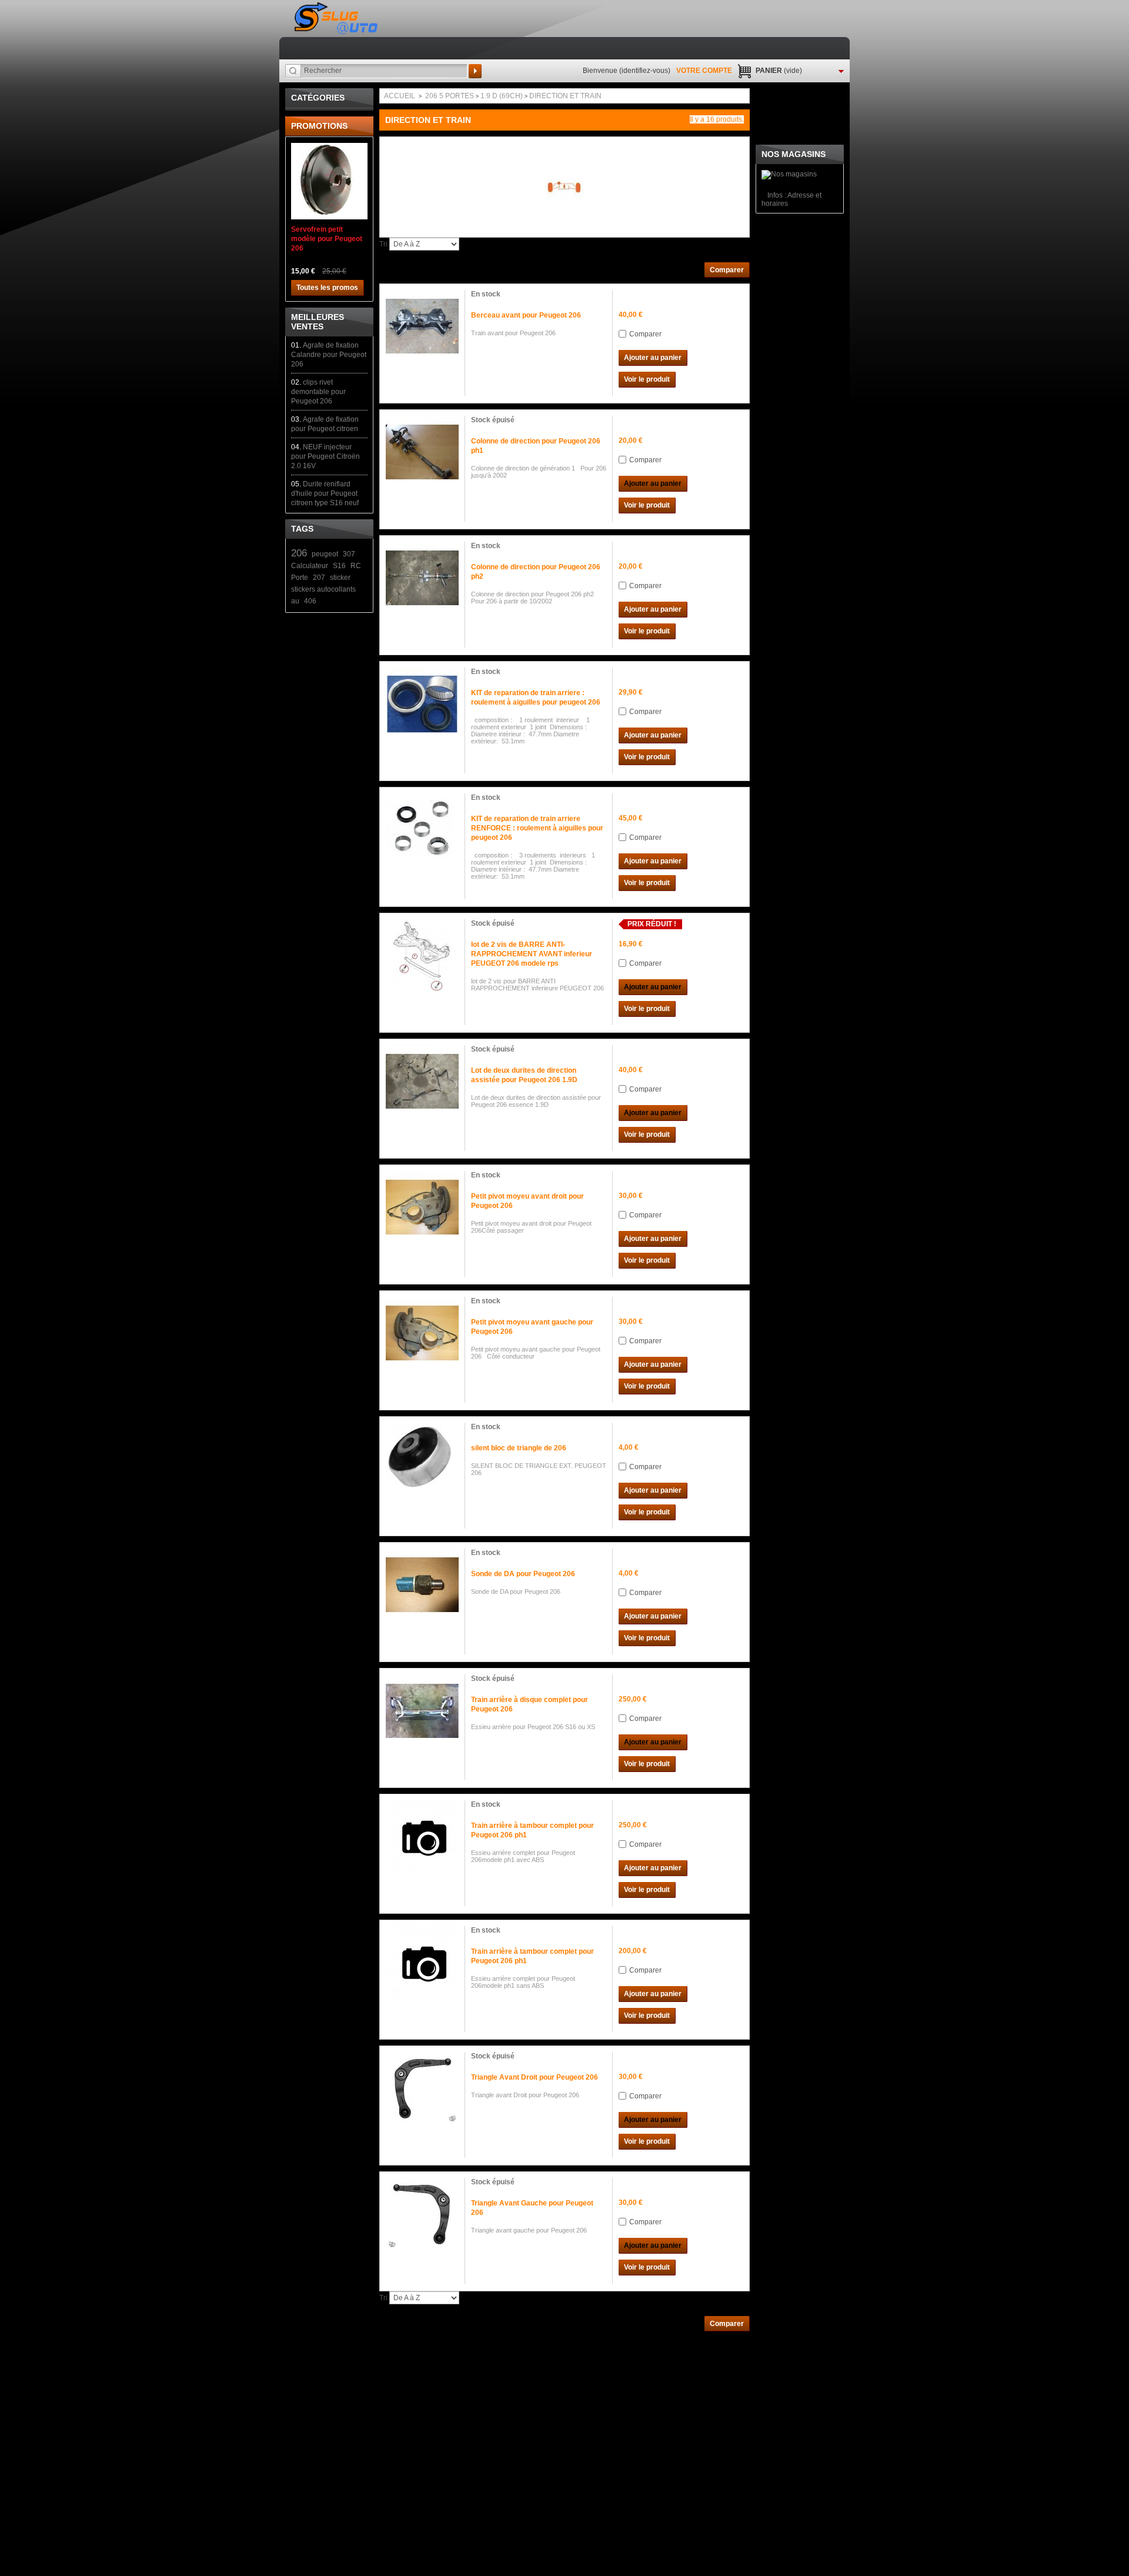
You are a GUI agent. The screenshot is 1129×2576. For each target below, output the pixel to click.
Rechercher (475, 71)
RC (356, 566)
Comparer (645, 334)
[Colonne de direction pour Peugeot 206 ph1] (422, 452)
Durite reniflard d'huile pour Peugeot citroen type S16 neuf (325, 493)
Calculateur (310, 566)
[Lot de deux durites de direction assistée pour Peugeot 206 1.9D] (422, 1082)
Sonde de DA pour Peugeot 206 (523, 1574)
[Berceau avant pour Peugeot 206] (422, 326)
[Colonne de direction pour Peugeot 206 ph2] (422, 578)
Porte (300, 578)
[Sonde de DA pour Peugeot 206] (422, 1585)
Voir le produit (647, 379)
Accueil (400, 96)
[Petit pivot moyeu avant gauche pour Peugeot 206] (422, 1333)
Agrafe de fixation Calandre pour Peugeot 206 (329, 355)
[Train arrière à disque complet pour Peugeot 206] (422, 1711)
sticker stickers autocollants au (323, 589)
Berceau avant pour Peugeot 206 (526, 315)
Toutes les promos (327, 288)
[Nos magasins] (789, 174)
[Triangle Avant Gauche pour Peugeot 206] (422, 2214)
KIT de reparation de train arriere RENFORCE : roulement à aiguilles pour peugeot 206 (537, 828)
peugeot (325, 554)
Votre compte (704, 71)
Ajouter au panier (653, 358)
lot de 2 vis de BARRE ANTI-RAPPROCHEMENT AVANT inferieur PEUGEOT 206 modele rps (532, 954)
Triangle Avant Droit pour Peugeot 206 (535, 2077)
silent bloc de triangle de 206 (519, 1448)
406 (310, 601)
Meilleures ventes (318, 322)
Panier (779, 71)
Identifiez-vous (645, 71)
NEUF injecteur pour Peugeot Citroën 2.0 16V (325, 456)
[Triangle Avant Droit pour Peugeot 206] (422, 2088)
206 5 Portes (450, 96)
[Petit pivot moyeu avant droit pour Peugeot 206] (422, 1207)
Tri (383, 244)
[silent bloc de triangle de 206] (422, 1459)
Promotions (319, 126)
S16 (339, 566)
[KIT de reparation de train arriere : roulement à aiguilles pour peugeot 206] (422, 704)
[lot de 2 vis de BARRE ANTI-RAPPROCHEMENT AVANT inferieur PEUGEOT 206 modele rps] (422, 956)
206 (299, 553)
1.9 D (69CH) (502, 96)
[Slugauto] (337, 19)
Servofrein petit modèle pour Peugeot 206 (327, 239)
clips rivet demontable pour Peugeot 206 (318, 392)
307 (349, 554)
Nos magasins (794, 154)
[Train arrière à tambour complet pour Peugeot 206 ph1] (422, 1837)
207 (319, 578)
